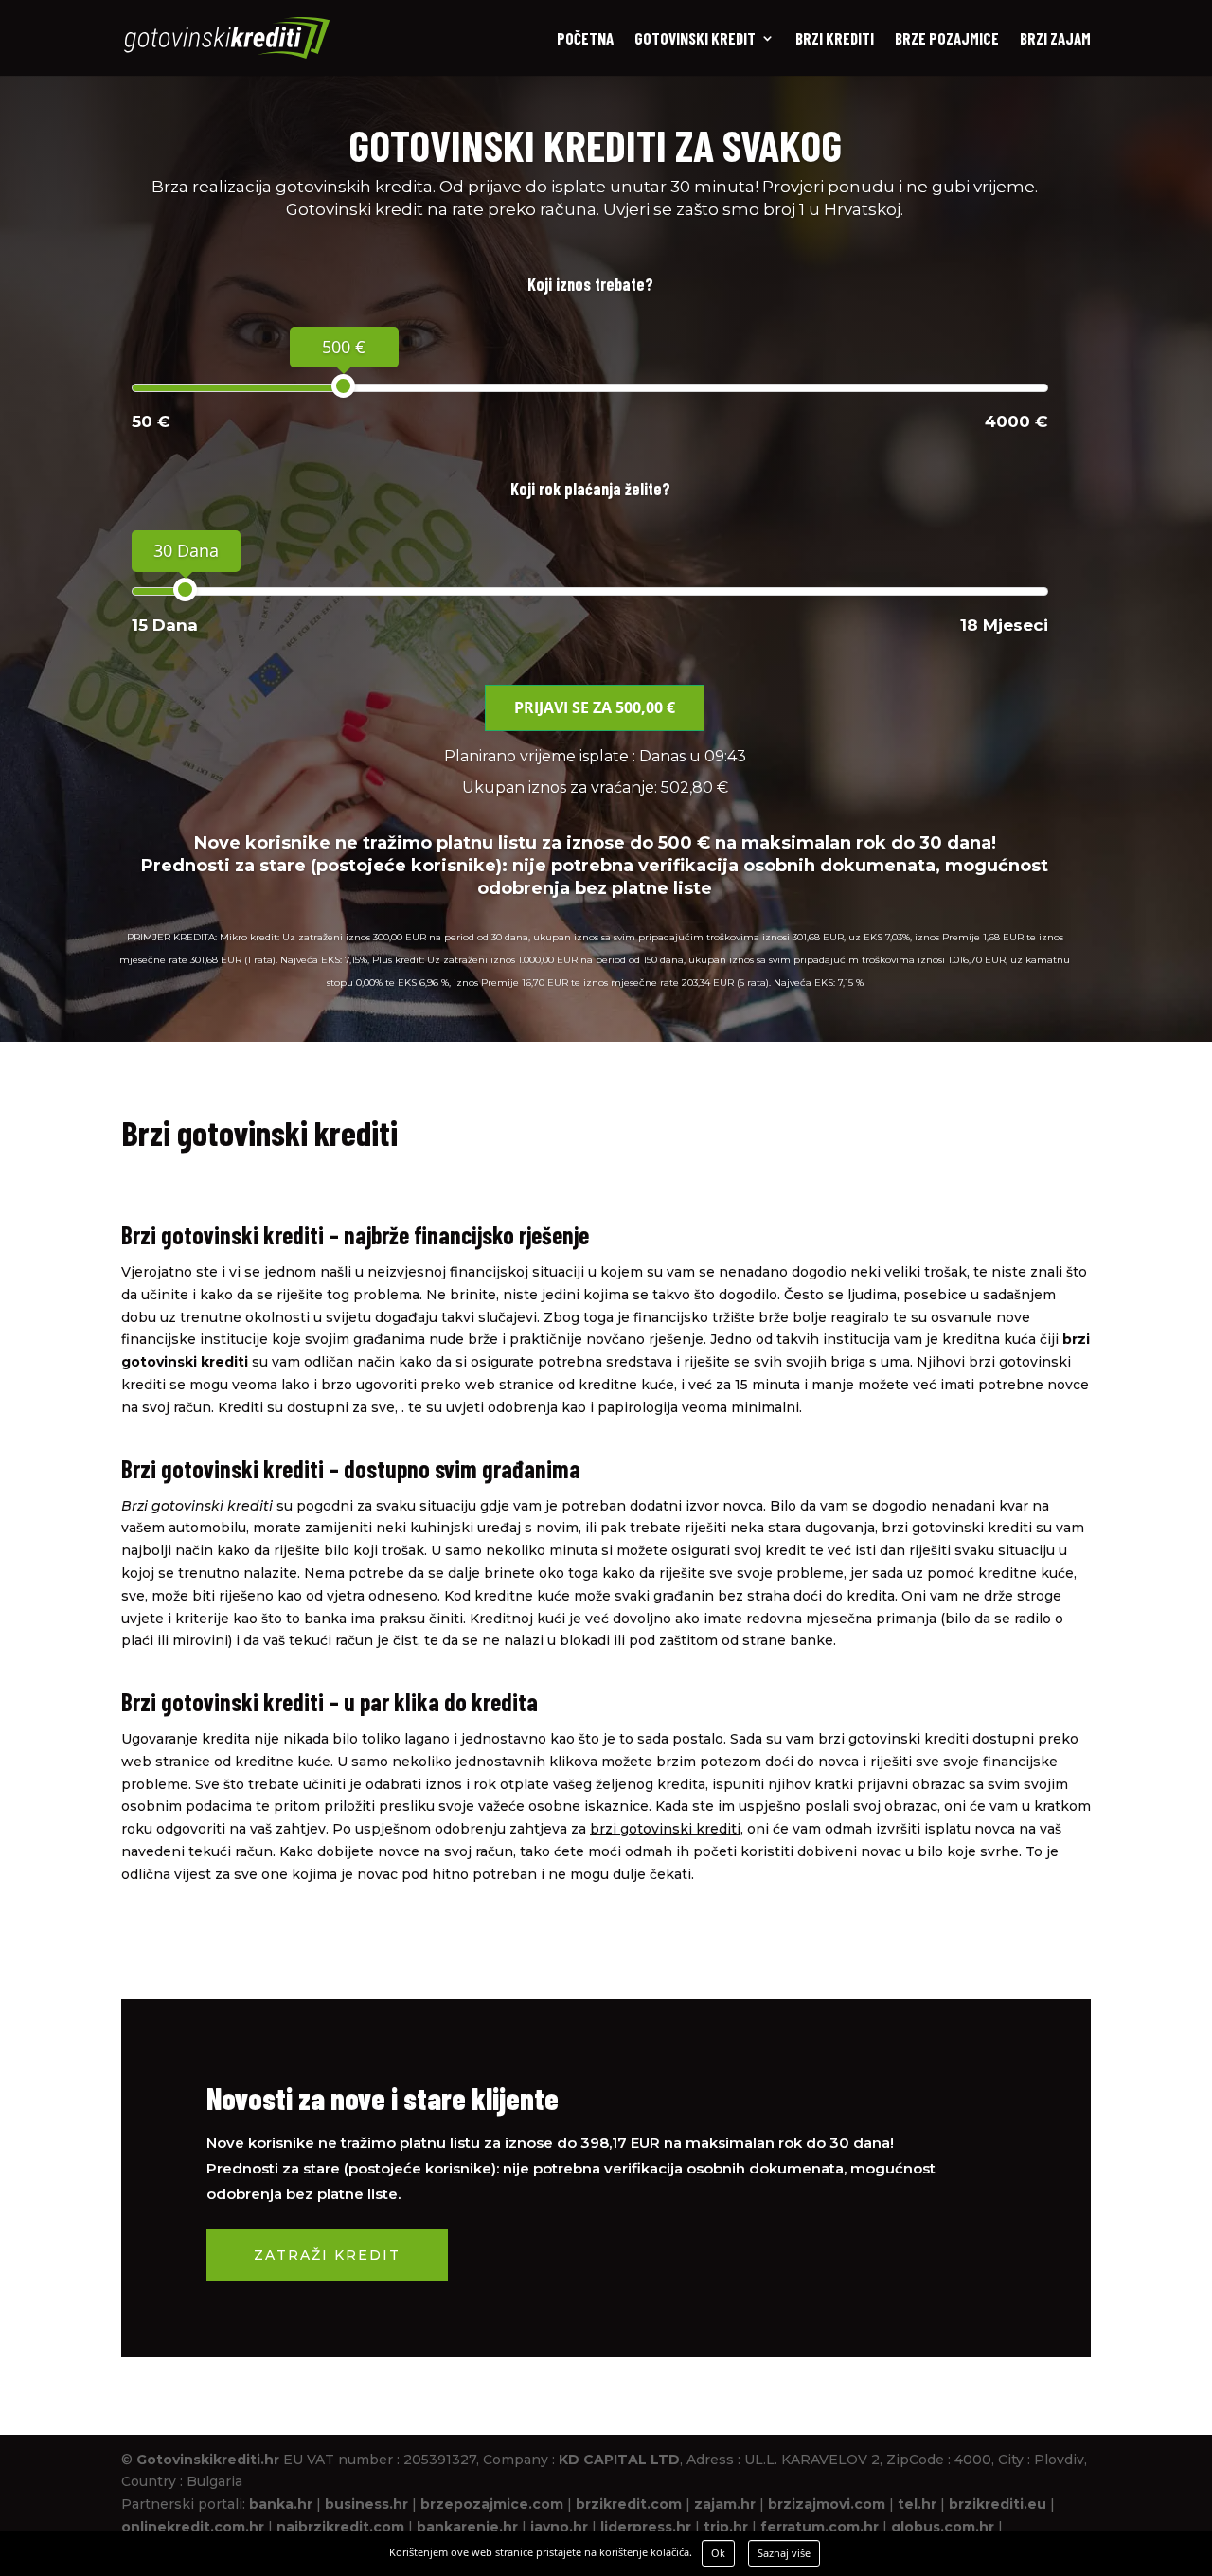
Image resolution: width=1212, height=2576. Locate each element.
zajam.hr (725, 2504)
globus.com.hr (943, 2527)
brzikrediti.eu (998, 2504)
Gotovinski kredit (695, 39)
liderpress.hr (646, 2527)
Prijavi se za (595, 707)
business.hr (366, 2504)
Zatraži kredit (327, 2255)
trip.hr (726, 2527)
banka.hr (281, 2504)
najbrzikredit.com (340, 2527)
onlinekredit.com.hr (193, 2527)
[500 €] (343, 386)
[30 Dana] (185, 590)
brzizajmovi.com (827, 2504)
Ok (718, 2553)
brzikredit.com (629, 2504)
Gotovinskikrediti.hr (208, 2460)
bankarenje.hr (467, 2527)
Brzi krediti (835, 39)
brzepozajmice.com (492, 2504)
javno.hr (559, 2527)
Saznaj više (784, 2553)
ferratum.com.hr (820, 2527)
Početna (585, 39)
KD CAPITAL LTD (619, 2460)
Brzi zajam (1055, 39)
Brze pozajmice (947, 39)
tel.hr (917, 2504)
